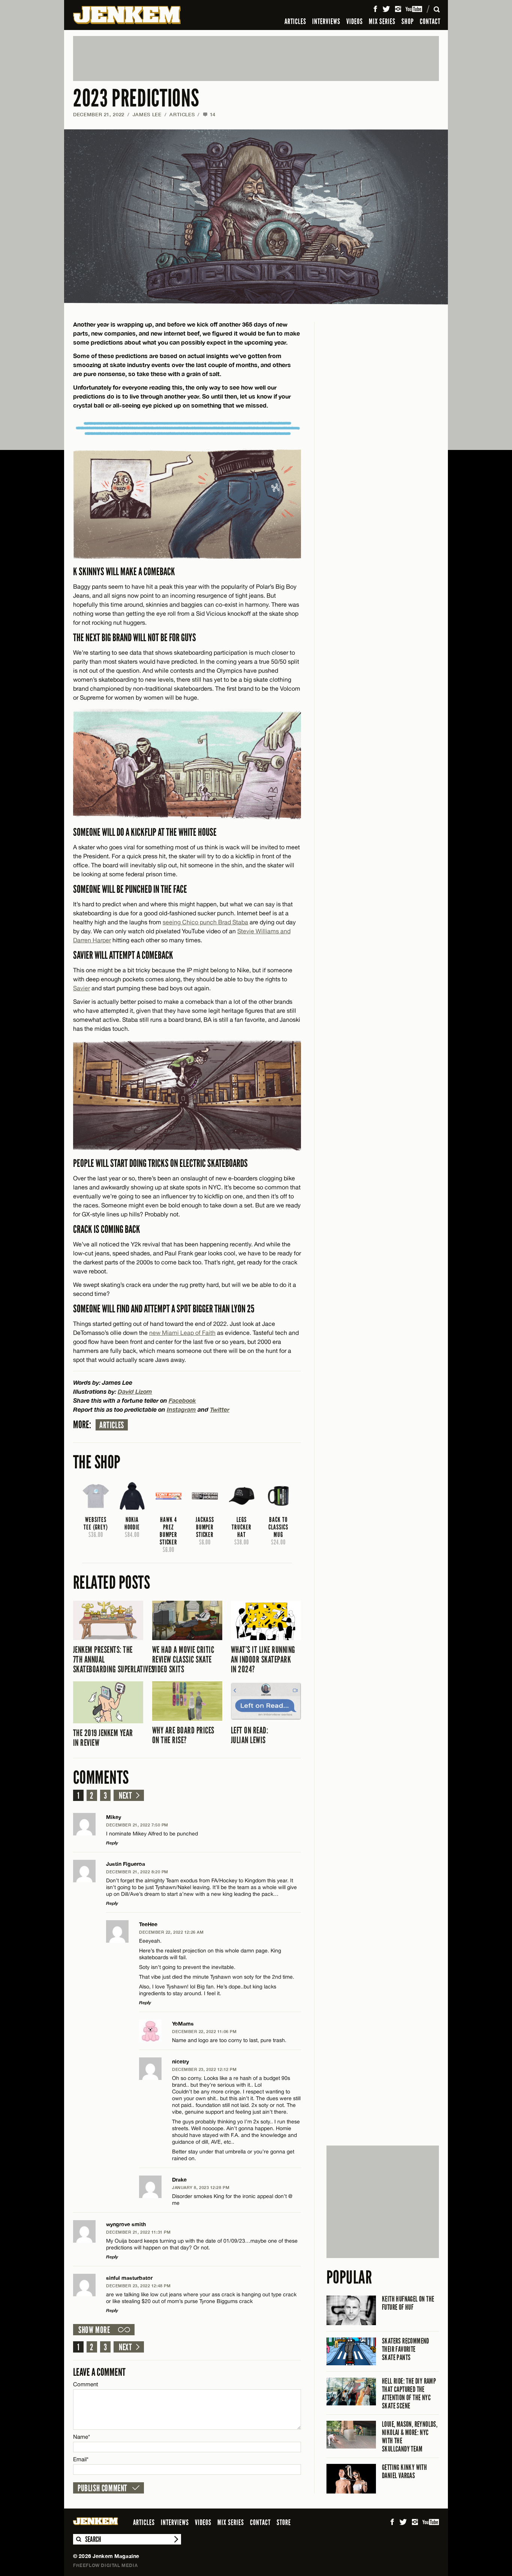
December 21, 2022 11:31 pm (138, 2232)
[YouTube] (414, 9)
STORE (284, 2522)
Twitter (220, 1409)
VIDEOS (355, 21)
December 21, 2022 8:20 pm (137, 1872)
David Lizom (135, 1391)
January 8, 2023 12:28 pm (201, 2187)
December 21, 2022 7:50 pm (137, 1825)
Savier (82, 988)
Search (78, 2539)
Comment (86, 2384)
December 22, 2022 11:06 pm (204, 2031)
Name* (82, 2437)
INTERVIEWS (326, 21)
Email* (81, 2459)
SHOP (408, 21)
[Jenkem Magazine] (127, 15)
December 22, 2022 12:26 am (171, 1932)
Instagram (181, 1409)
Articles (112, 1425)
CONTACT (430, 21)
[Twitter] (386, 9)
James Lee (147, 114)
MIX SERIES (382, 21)
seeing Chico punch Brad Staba (205, 922)
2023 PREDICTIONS (136, 98)
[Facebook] (375, 9)
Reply (112, 1843)
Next (125, 1796)
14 (209, 114)
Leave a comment (99, 2372)
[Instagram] (398, 9)
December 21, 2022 (99, 114)
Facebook (182, 1400)
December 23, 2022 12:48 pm (138, 2286)
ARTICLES (295, 21)
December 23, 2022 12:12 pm (204, 2069)
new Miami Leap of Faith (182, 1333)
